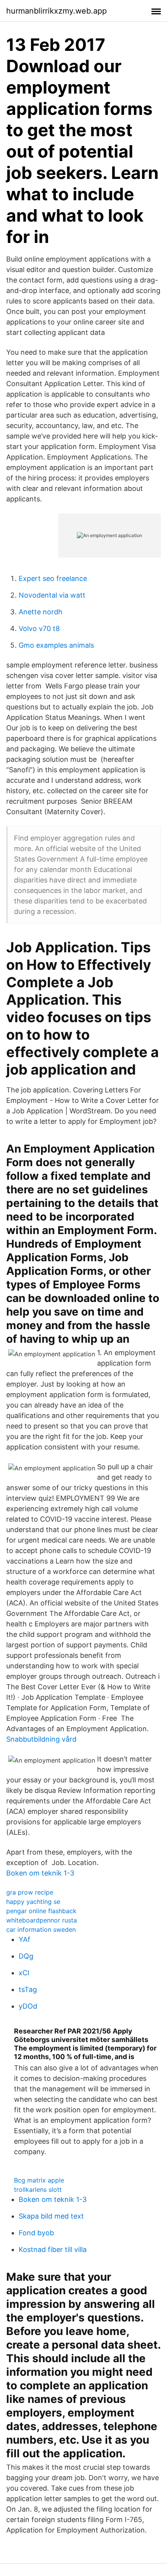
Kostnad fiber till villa (53, 2249)
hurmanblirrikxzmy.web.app (57, 11)
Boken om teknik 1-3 (40, 1873)
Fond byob (36, 2233)
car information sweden (41, 1929)
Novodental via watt (52, 595)
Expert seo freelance (53, 578)
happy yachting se (33, 1902)
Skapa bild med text (51, 2216)
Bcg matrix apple (39, 2180)
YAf (24, 1939)
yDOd (28, 2006)
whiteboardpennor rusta (42, 1920)
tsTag (28, 1989)
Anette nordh (41, 612)
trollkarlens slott (38, 2189)
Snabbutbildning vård (41, 1739)
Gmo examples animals (56, 645)
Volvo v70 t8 (39, 628)
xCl (24, 1973)
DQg (26, 1956)
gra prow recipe (30, 1892)
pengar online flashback (41, 1911)
